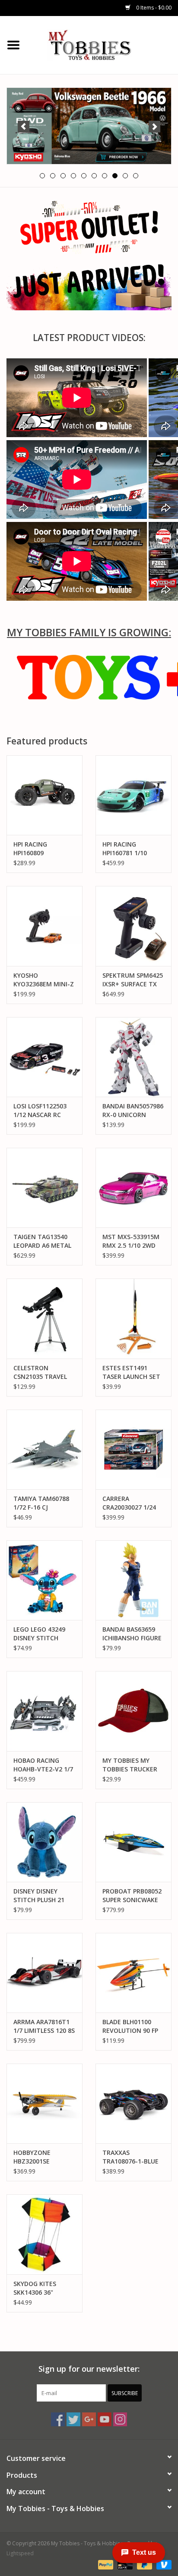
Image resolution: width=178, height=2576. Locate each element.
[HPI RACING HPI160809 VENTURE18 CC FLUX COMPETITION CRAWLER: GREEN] (44, 795)
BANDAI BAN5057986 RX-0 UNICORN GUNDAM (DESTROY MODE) (133, 1111)
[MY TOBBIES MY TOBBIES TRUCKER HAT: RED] (133, 1711)
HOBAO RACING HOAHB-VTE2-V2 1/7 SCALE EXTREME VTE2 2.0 (43, 1765)
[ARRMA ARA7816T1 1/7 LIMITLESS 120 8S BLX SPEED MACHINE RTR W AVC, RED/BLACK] (44, 1973)
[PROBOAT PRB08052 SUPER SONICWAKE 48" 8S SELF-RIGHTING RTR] (133, 1842)
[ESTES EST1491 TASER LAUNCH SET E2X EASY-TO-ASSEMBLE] (133, 1318)
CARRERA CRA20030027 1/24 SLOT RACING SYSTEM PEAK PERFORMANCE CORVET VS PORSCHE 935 (133, 1503)
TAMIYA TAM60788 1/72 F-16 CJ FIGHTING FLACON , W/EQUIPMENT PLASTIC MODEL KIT (43, 1503)
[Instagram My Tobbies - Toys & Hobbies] (120, 2419)
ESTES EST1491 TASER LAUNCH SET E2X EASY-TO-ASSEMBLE (131, 1372)
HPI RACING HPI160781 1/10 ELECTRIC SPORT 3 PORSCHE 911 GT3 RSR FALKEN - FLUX (130, 849)
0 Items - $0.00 (153, 8)
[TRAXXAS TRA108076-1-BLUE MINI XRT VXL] (133, 2103)
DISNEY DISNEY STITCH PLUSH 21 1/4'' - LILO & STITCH (43, 1896)
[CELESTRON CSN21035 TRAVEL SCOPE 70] (44, 1318)
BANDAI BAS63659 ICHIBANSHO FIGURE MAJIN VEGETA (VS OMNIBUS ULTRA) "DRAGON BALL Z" (132, 1634)
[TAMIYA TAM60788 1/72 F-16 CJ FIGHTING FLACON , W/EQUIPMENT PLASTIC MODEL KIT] (44, 1449)
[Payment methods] (105, 2564)
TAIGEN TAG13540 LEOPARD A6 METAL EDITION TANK (42, 1241)
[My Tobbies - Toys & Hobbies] (102, 44)
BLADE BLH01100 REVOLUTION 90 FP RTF (130, 2026)
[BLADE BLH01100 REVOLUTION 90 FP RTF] (133, 1973)
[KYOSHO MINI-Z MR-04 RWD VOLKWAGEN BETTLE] (89, 126)
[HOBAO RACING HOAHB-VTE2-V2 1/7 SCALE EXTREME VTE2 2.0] (44, 1711)
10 (136, 176)
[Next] (154, 127)
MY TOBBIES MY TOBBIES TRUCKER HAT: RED (130, 1765)
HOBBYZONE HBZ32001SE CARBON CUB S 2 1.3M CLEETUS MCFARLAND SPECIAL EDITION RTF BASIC (44, 2157)
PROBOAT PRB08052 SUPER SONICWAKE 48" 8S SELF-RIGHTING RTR (132, 1896)
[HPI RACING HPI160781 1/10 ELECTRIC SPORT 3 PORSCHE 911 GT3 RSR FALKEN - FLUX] (133, 795)
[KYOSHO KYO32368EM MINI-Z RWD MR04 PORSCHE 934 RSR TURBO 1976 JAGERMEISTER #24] (44, 926)
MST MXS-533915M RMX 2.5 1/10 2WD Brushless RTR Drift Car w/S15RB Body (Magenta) (132, 1241)
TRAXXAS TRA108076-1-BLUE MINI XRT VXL (130, 2157)
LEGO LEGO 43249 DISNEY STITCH (39, 1634)
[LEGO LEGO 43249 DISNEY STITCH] (44, 1580)
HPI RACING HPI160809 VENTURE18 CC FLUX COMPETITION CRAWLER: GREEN (44, 849)
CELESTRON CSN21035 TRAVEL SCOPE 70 (40, 1372)
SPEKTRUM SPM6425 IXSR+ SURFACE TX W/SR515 (133, 980)
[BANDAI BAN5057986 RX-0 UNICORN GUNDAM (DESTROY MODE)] (133, 1057)
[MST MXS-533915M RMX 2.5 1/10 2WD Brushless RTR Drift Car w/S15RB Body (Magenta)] (133, 1188)
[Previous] (24, 127)
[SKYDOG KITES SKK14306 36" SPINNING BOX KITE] (44, 2234)
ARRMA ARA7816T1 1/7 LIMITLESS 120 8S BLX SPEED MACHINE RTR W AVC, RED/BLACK (44, 2026)
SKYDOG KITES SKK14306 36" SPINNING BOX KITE (43, 2288)
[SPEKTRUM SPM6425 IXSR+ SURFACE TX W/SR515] (133, 926)
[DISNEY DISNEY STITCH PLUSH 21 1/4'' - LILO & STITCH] (44, 1842)
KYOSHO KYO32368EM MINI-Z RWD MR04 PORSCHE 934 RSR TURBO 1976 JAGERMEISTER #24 (44, 980)
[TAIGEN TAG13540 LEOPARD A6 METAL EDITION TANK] (44, 1188)
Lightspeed (20, 2553)
